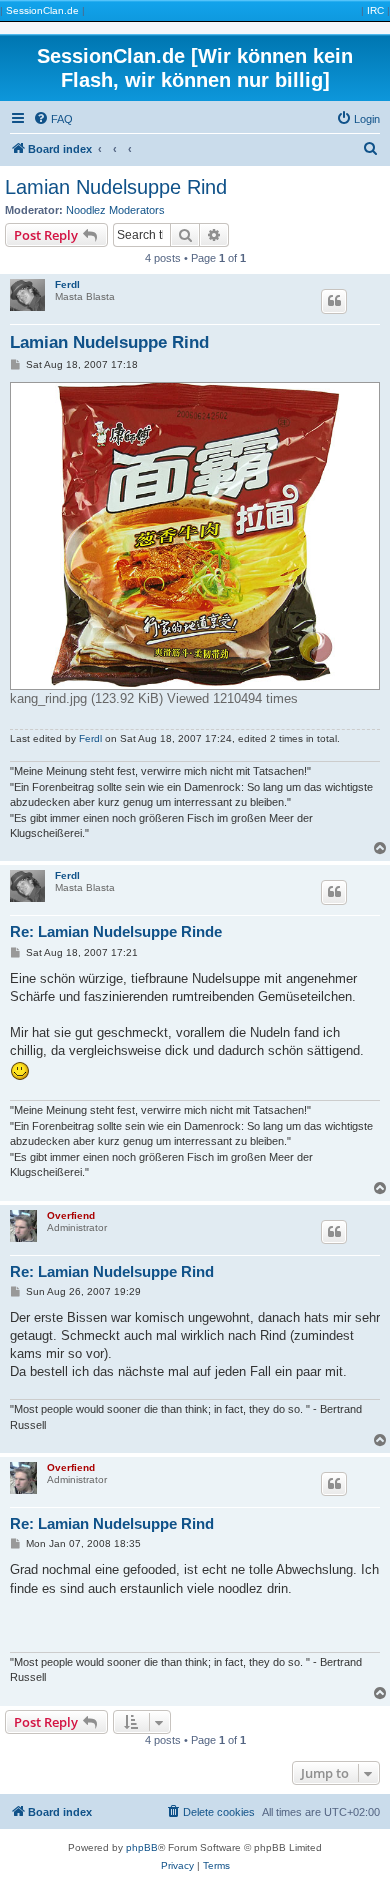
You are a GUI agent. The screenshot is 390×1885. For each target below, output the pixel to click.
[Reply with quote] (334, 301)
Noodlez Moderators (115, 210)
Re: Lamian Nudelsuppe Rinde (116, 931)
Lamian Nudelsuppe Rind (116, 187)
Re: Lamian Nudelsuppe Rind (112, 1271)
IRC (375, 10)
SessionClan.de (42, 10)
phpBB (142, 1847)
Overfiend (71, 1215)
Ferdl (67, 284)
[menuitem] (53, 119)
